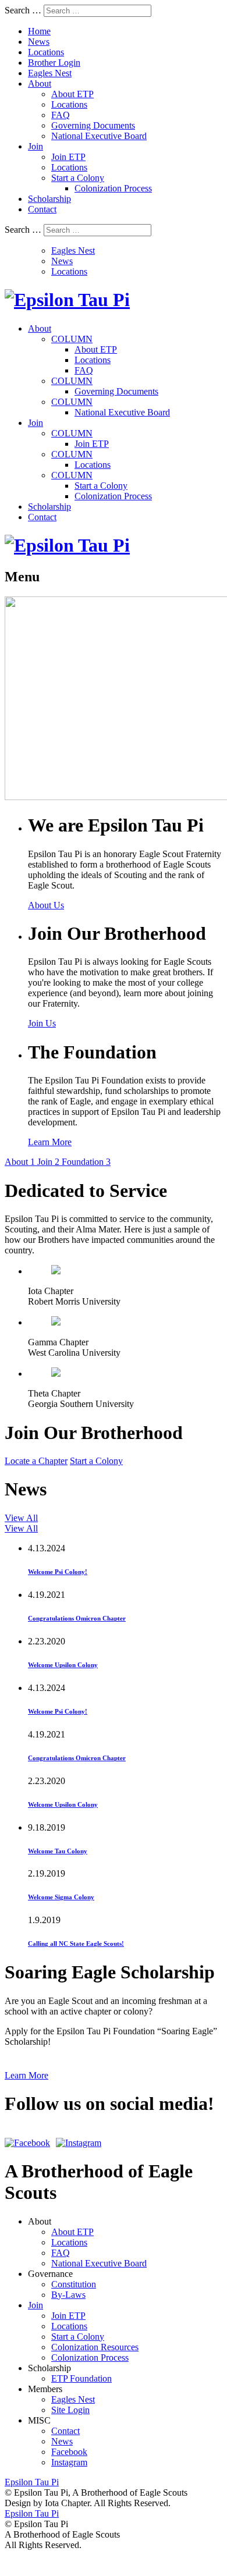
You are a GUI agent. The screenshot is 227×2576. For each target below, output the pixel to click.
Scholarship (49, 199)
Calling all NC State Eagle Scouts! (76, 1943)
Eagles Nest (50, 73)
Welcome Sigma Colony (61, 1897)
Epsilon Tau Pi (32, 2513)
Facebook (69, 2452)
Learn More (50, 1142)
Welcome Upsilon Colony (63, 1665)
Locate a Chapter (36, 1461)
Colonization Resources (95, 2347)
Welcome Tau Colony (58, 1851)
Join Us (42, 1023)
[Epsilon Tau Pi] (67, 300)
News (39, 42)
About (40, 84)
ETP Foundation (81, 2378)
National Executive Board (99, 136)
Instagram (69, 2462)
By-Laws (68, 2295)
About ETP (72, 94)
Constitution (74, 2284)
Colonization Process (113, 188)
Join (36, 146)
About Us (46, 905)
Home (39, 31)
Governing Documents (93, 125)
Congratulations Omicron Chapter (77, 1618)
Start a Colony (78, 178)
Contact (42, 209)
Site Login (70, 2410)
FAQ (61, 115)
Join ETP (68, 157)
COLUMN (72, 339)
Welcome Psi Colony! (58, 1572)
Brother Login (54, 63)
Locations (46, 52)
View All (21, 1518)
